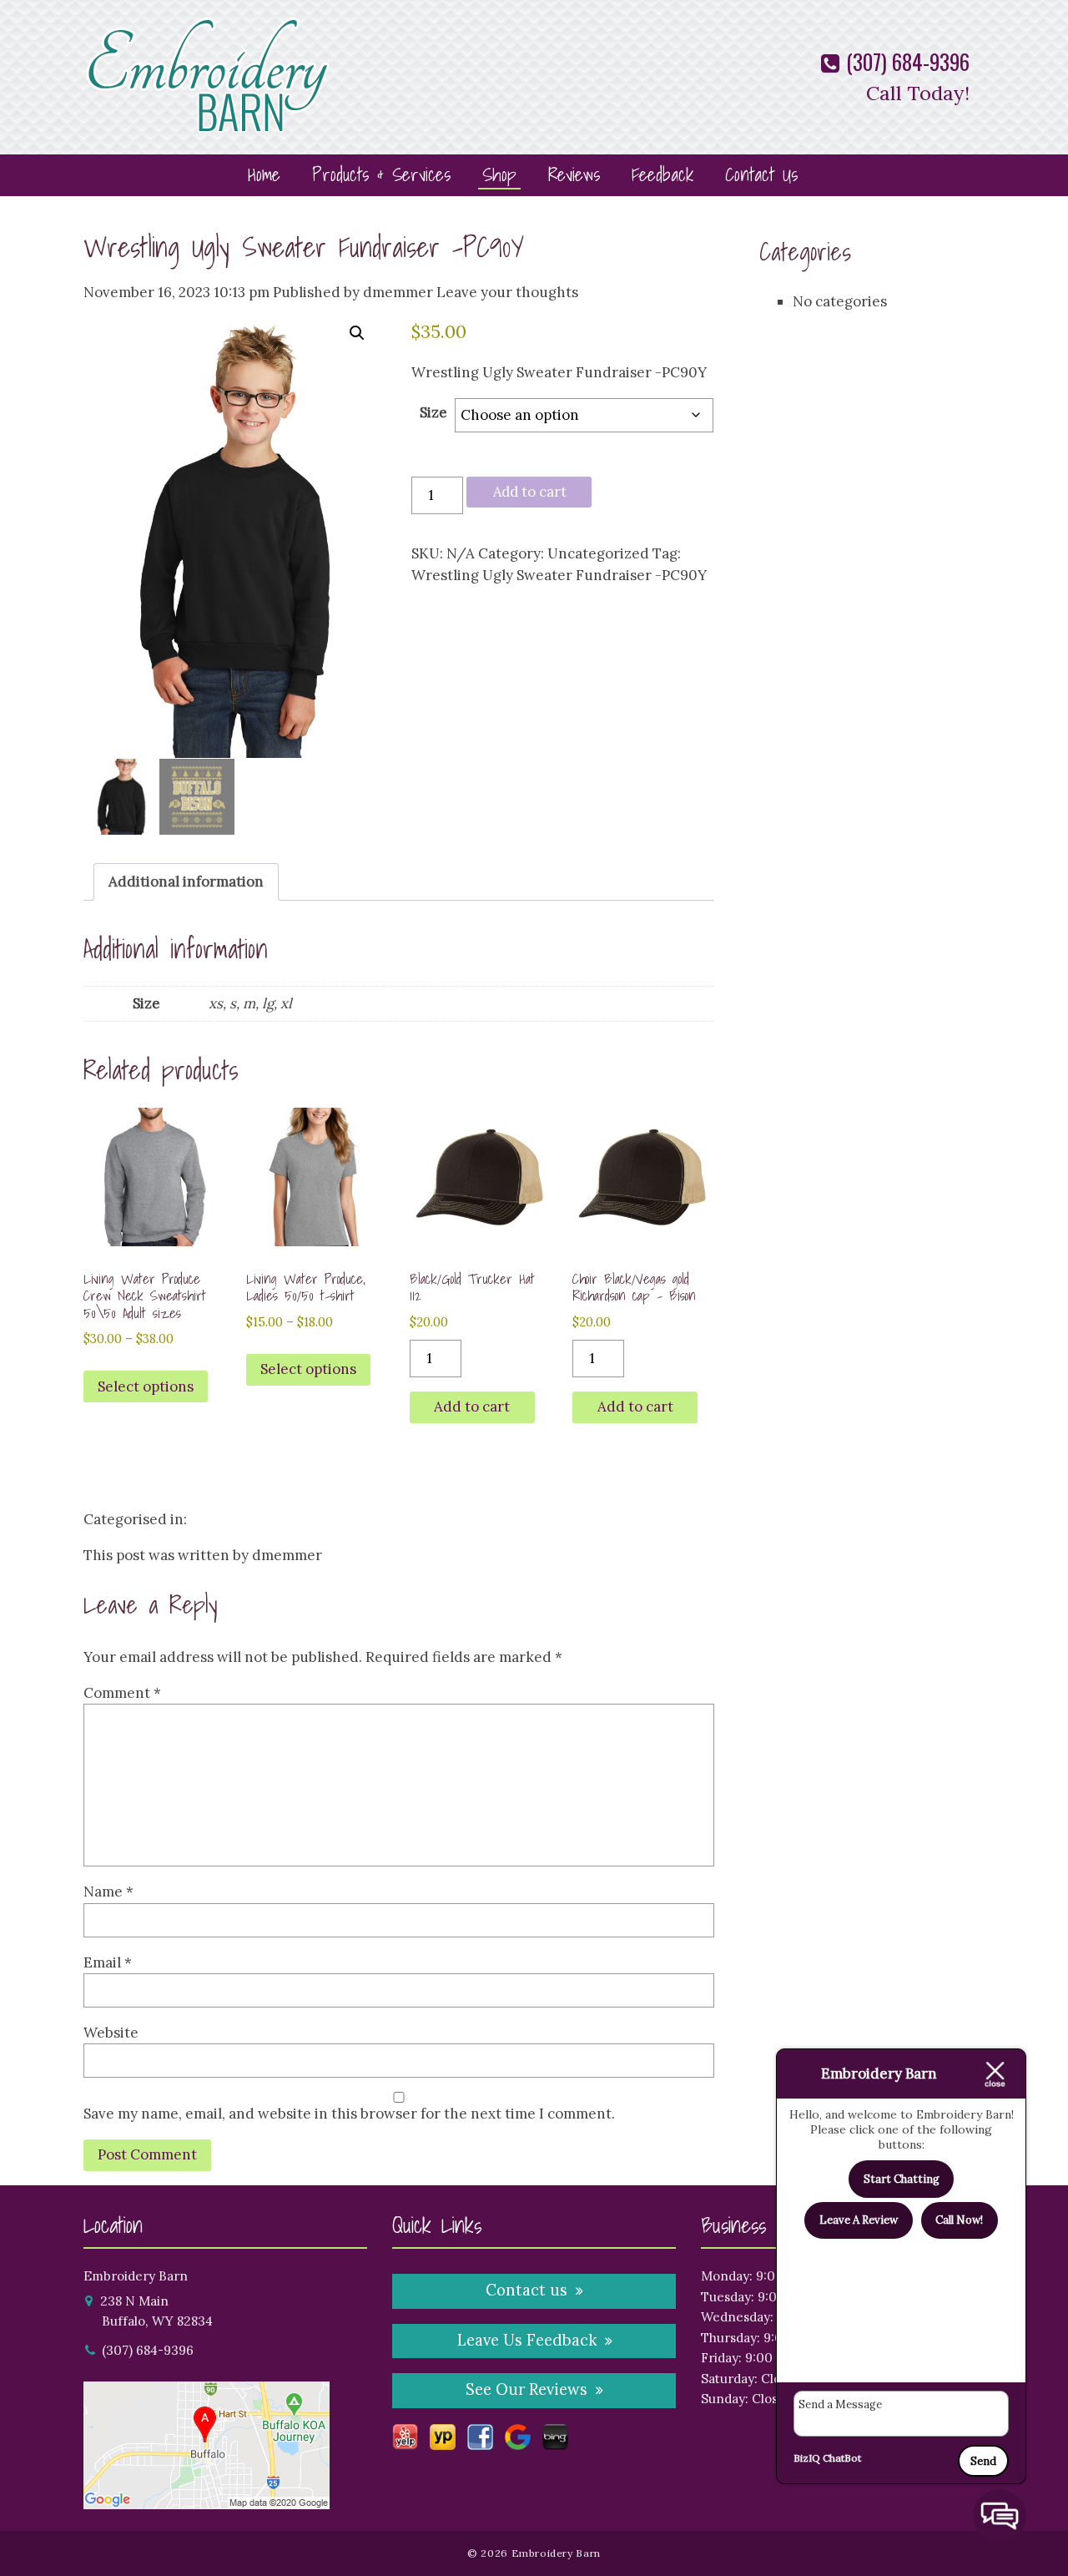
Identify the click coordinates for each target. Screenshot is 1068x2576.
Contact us (526, 2290)
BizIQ (807, 2458)
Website (111, 2033)
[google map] (207, 2499)
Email (108, 1962)
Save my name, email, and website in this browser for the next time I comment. (349, 2114)
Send (983, 2461)
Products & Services (381, 174)
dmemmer (398, 292)
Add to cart (530, 492)
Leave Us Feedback (527, 2340)
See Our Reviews (526, 2389)
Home (264, 174)
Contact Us (761, 174)
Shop (499, 174)
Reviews (574, 174)
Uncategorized (598, 553)
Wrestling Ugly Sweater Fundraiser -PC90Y (304, 247)
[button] (357, 333)
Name (108, 1892)
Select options (146, 1386)
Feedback (662, 174)
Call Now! (959, 2220)
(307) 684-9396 (905, 61)
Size (433, 412)
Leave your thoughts (507, 292)
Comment (122, 1693)
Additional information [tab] (186, 881)
